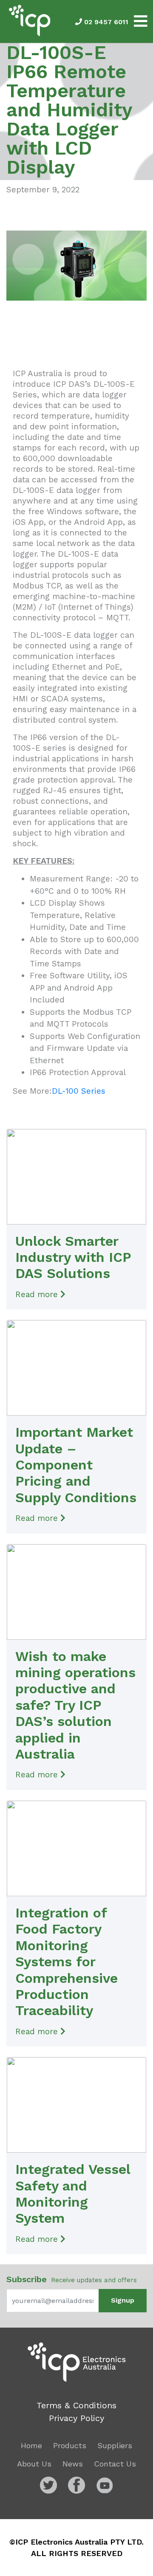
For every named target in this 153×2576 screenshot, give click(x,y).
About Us (34, 2464)
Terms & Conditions (76, 2405)
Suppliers (115, 2445)
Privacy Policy (76, 2418)
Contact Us (115, 2464)
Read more (38, 1294)
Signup (123, 2300)
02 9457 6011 (105, 22)
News (73, 2464)
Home (31, 2445)
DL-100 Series (79, 1091)
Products (70, 2445)
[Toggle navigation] (141, 21)
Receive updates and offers (72, 2279)
